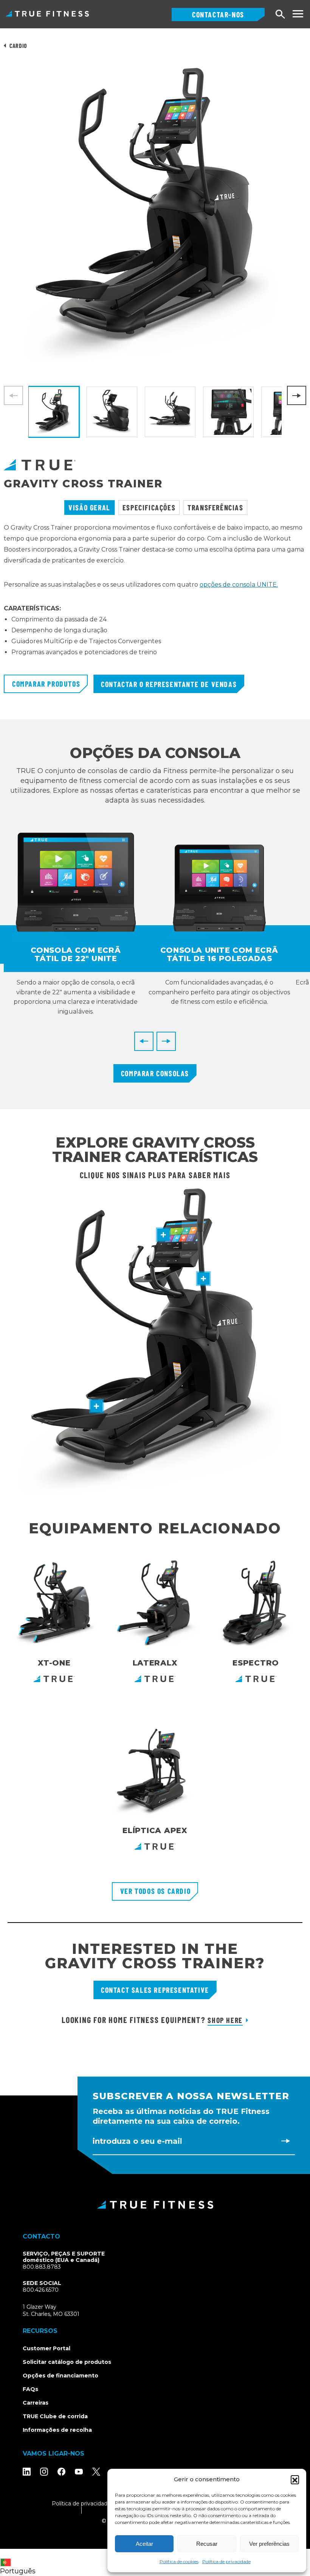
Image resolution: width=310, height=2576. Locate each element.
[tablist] (155, 508)
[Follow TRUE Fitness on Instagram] (44, 2472)
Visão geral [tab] (89, 507)
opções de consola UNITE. (239, 585)
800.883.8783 (42, 2267)
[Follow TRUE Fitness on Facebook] (61, 2472)
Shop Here (225, 2020)
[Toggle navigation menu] (298, 14)
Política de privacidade (226, 2561)
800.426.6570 (41, 2290)
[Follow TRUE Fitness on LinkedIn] (27, 2472)
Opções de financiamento (60, 2376)
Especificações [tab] (149, 507)
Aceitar (144, 2544)
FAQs (30, 2389)
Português (18, 2571)
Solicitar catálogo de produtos (67, 2362)
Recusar (207, 2544)
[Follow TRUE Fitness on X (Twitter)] (96, 2472)
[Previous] (144, 1041)
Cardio (18, 45)
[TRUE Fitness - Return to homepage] (155, 2205)
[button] (295, 2479)
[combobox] (20, 2562)
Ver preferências (269, 2544)
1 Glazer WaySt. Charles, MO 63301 (60, 2311)
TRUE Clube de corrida (55, 2416)
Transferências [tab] (215, 507)
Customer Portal (46, 2348)
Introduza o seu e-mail (137, 2141)
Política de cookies (179, 2561)
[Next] (297, 395)
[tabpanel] (155, 599)
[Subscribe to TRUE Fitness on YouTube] (79, 2472)
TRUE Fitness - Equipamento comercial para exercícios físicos (47, 14)
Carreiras (36, 2403)
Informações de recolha (57, 2430)
